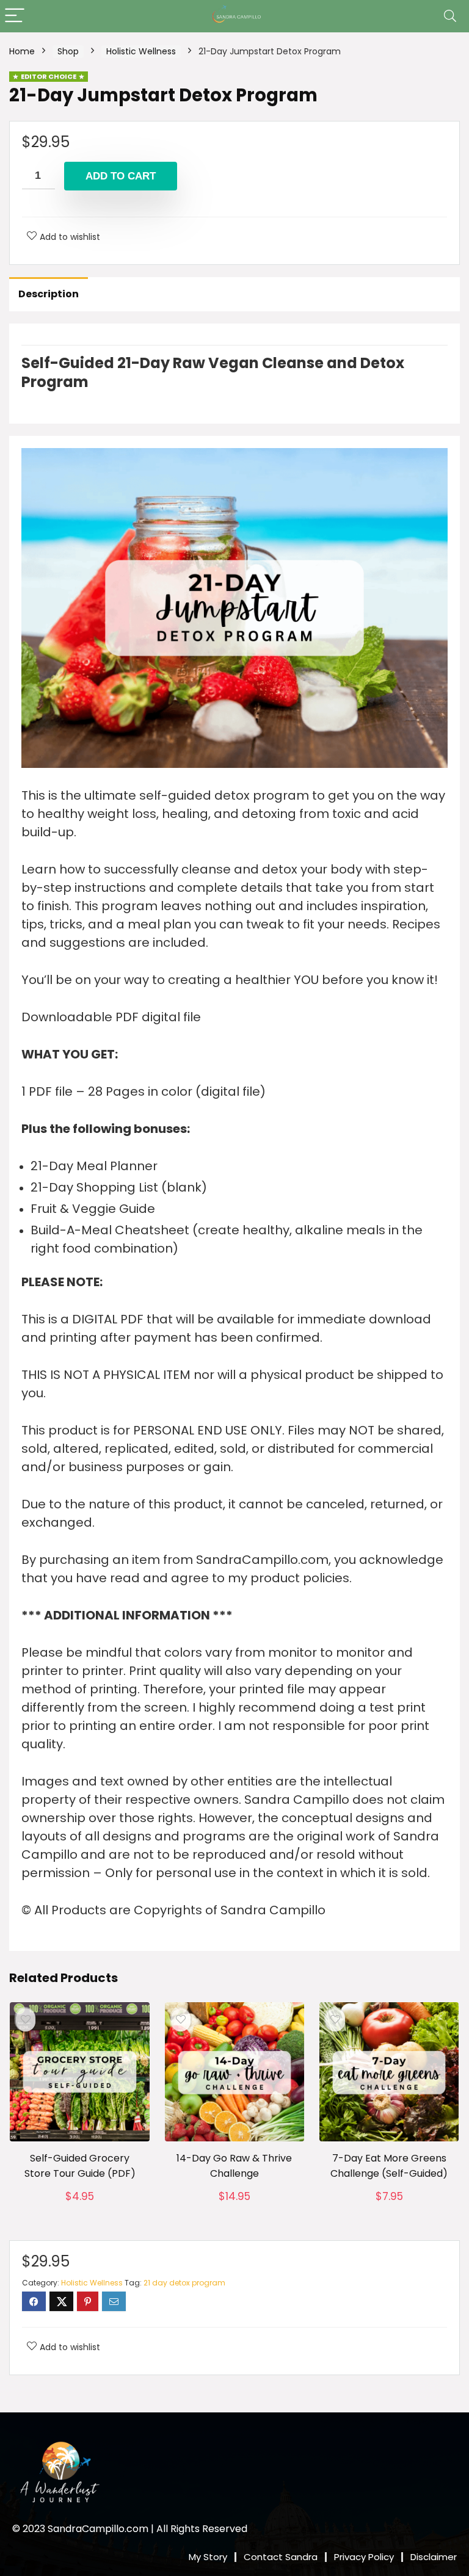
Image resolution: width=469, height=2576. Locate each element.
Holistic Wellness (141, 51)
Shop (68, 51)
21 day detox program (184, 2283)
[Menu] (15, 16)
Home (22, 51)
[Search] (450, 16)
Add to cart (121, 176)
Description (49, 294)
